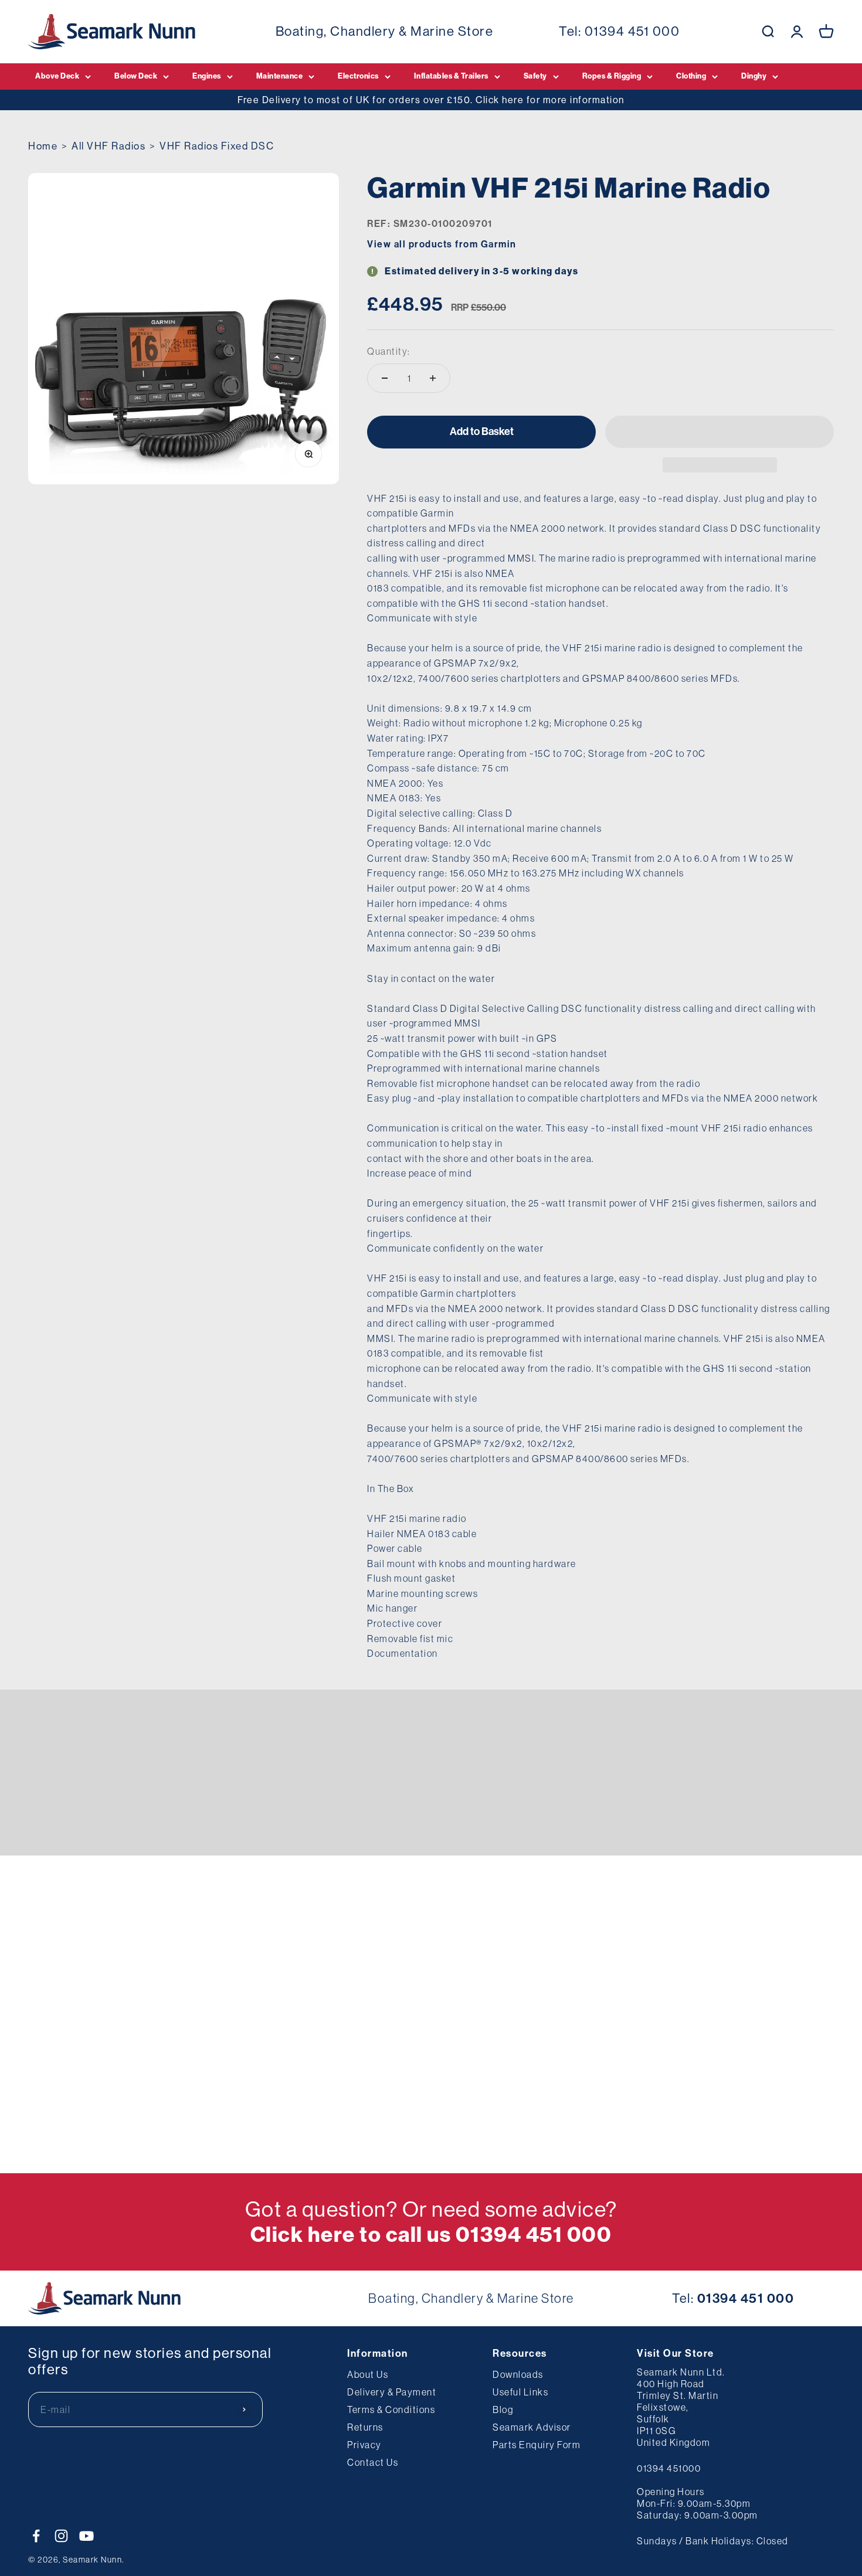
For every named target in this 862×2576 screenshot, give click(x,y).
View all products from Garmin (442, 244)
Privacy (364, 2445)
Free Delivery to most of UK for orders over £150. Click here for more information (431, 100)
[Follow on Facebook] (36, 2536)
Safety (535, 76)
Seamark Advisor (532, 2427)
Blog (503, 2410)
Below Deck (136, 76)
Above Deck (57, 76)
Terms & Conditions (391, 2410)
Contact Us (373, 2462)
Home (43, 146)
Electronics (358, 76)
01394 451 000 (632, 31)
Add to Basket (482, 431)
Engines (207, 76)
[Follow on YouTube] (86, 2536)
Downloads (518, 2374)
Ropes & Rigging (612, 76)
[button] (720, 432)
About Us (368, 2374)
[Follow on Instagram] (61, 2536)
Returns (365, 2427)
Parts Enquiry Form (537, 2445)
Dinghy (754, 76)
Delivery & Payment (392, 2392)
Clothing (691, 76)
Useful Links (520, 2392)
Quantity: (389, 351)
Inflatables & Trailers (451, 76)
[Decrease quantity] (385, 378)
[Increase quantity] (433, 378)
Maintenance (280, 76)
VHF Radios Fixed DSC (217, 146)
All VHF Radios (108, 146)
